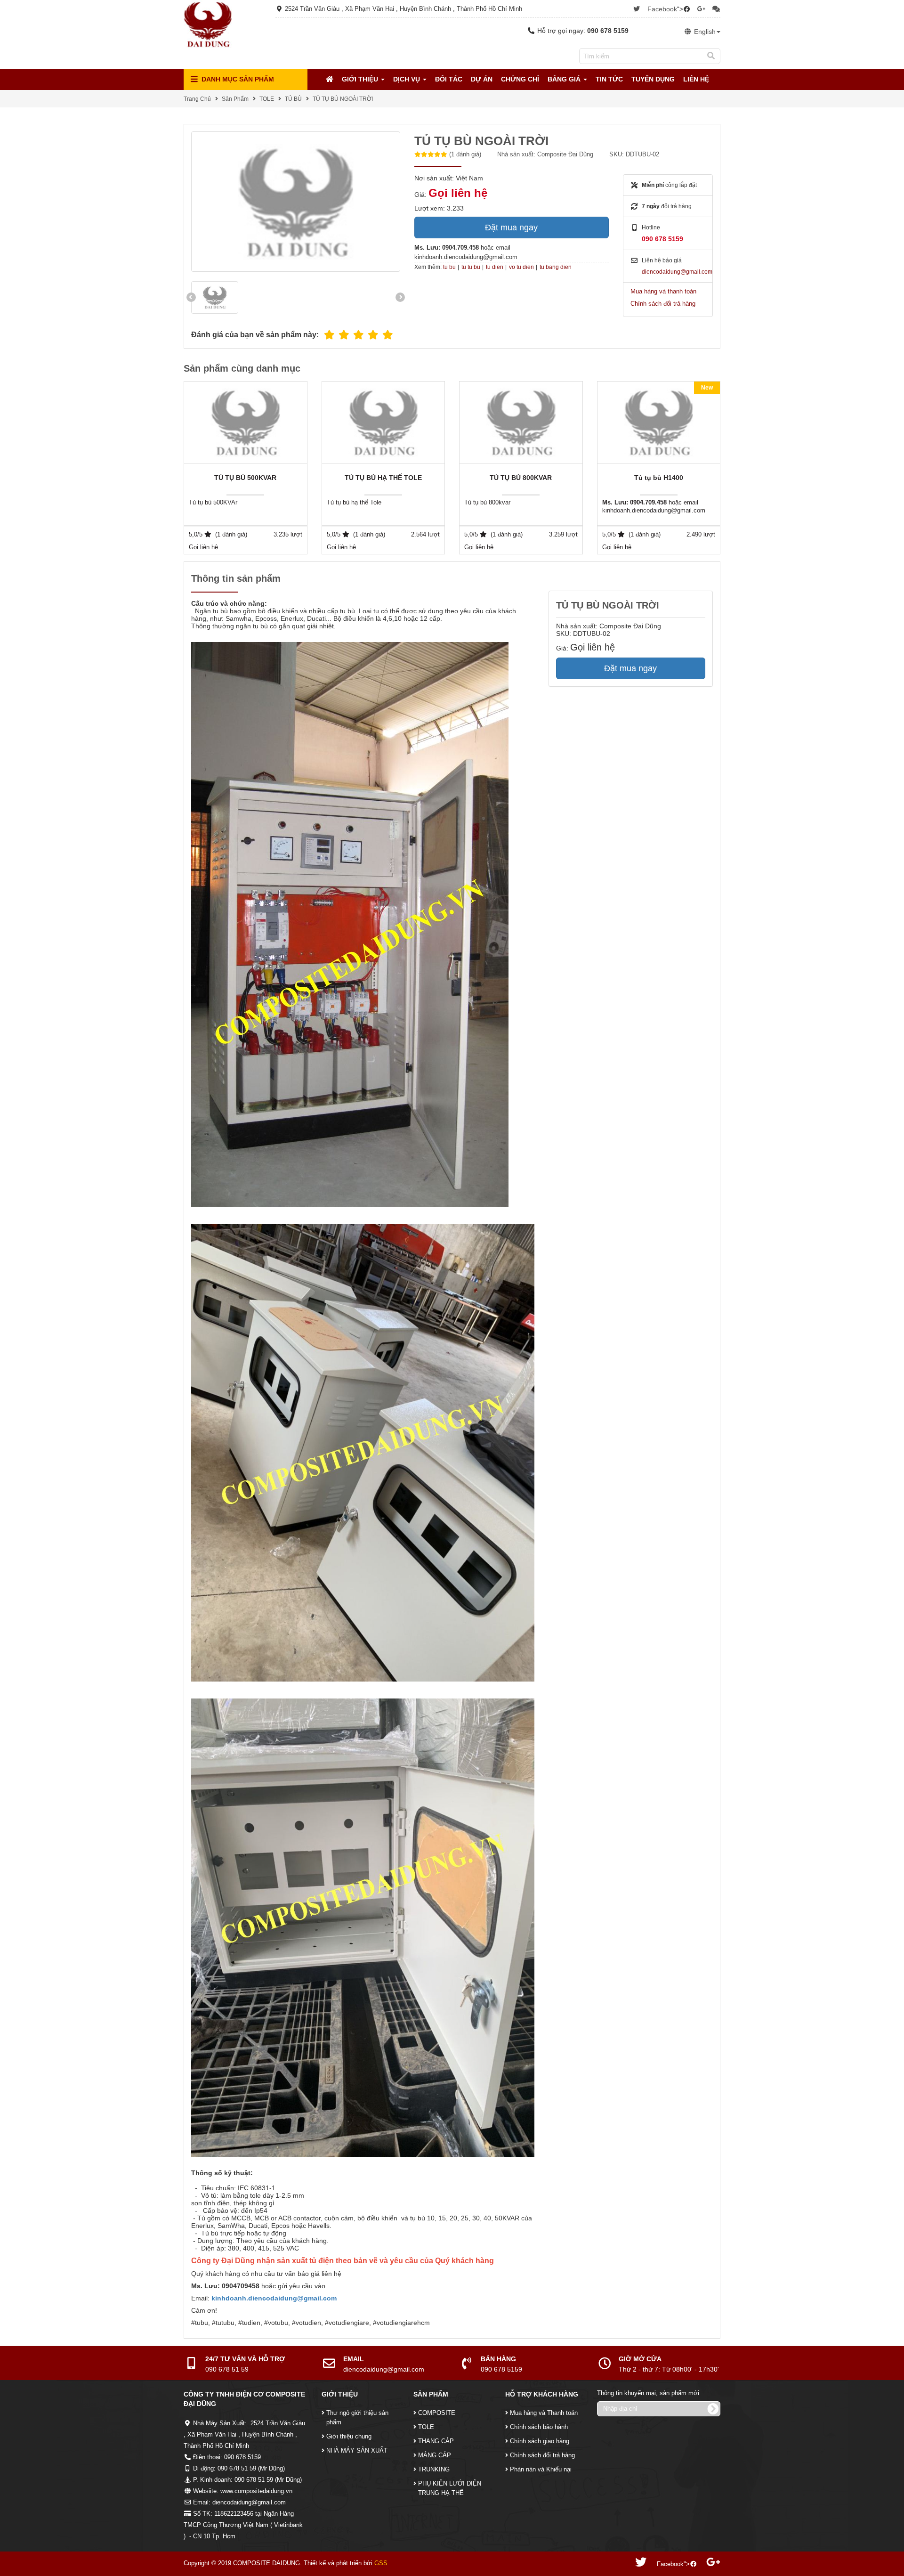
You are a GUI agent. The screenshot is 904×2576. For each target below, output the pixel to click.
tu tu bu (471, 267)
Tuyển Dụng (653, 79)
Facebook (662, 9)
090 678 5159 (662, 239)
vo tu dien (521, 267)
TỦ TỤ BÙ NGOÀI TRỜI (343, 99)
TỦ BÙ (293, 99)
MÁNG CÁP (435, 2455)
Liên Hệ (696, 79)
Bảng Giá (565, 79)
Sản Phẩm (235, 99)
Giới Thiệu (361, 79)
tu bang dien (556, 267)
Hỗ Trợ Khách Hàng (542, 2394)
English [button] (704, 32)
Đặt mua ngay (511, 228)
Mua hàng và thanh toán (663, 291)
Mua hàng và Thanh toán (544, 2413)
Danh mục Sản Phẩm (237, 79)
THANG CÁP (436, 2441)
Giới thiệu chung (349, 2436)
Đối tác (449, 79)
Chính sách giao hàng (540, 2441)
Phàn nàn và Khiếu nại (541, 2469)
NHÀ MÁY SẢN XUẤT (357, 2450)
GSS (381, 2563)
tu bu (449, 267)
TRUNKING (434, 2469)
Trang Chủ (197, 99)
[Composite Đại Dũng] (208, 24)
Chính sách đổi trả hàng (663, 304)
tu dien (495, 267)
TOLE (267, 99)
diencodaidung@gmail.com (677, 272)
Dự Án (482, 79)
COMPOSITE (437, 2413)
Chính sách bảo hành (539, 2427)
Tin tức (609, 79)
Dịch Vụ (408, 79)
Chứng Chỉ (520, 79)
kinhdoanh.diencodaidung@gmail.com (274, 2298)
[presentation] (191, 297)
